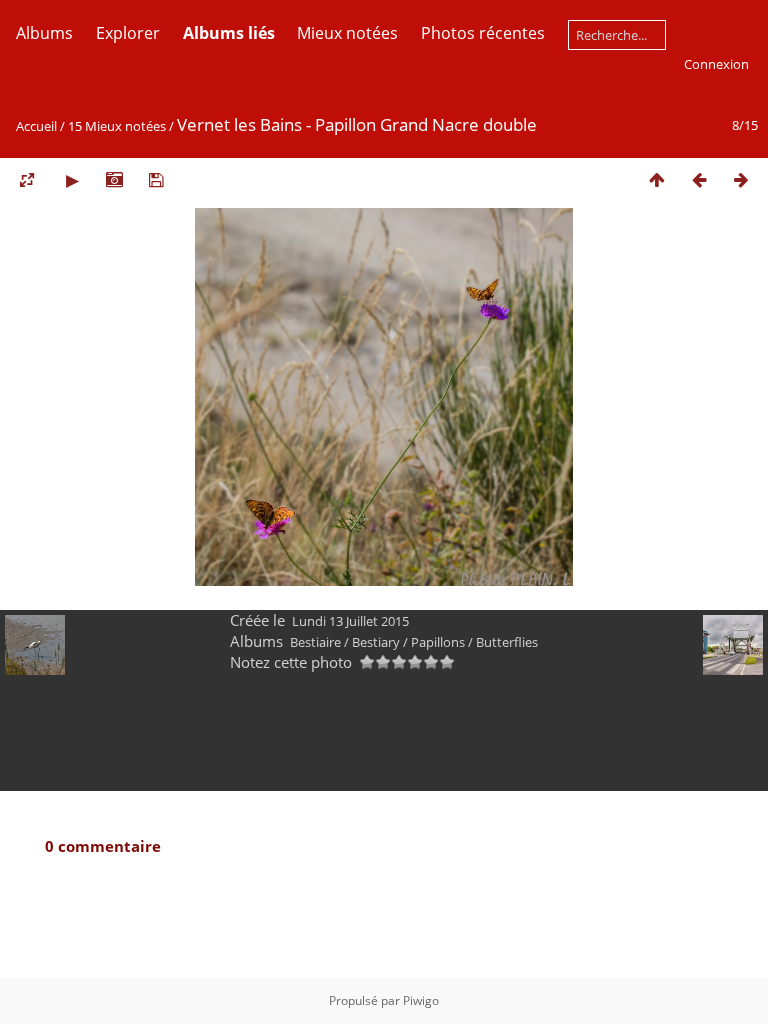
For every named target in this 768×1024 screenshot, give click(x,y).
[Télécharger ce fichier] (156, 179)
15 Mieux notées (117, 126)
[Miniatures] (657, 179)
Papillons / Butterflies (474, 642)
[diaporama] (72, 179)
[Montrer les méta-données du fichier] (114, 179)
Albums (44, 33)
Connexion (716, 64)
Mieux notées (347, 33)
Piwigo (421, 1000)
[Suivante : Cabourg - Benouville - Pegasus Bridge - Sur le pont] (741, 179)
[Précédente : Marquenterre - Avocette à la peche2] (699, 179)
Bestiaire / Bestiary (345, 642)
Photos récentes (483, 33)
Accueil (36, 126)
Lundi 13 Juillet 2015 (350, 621)
